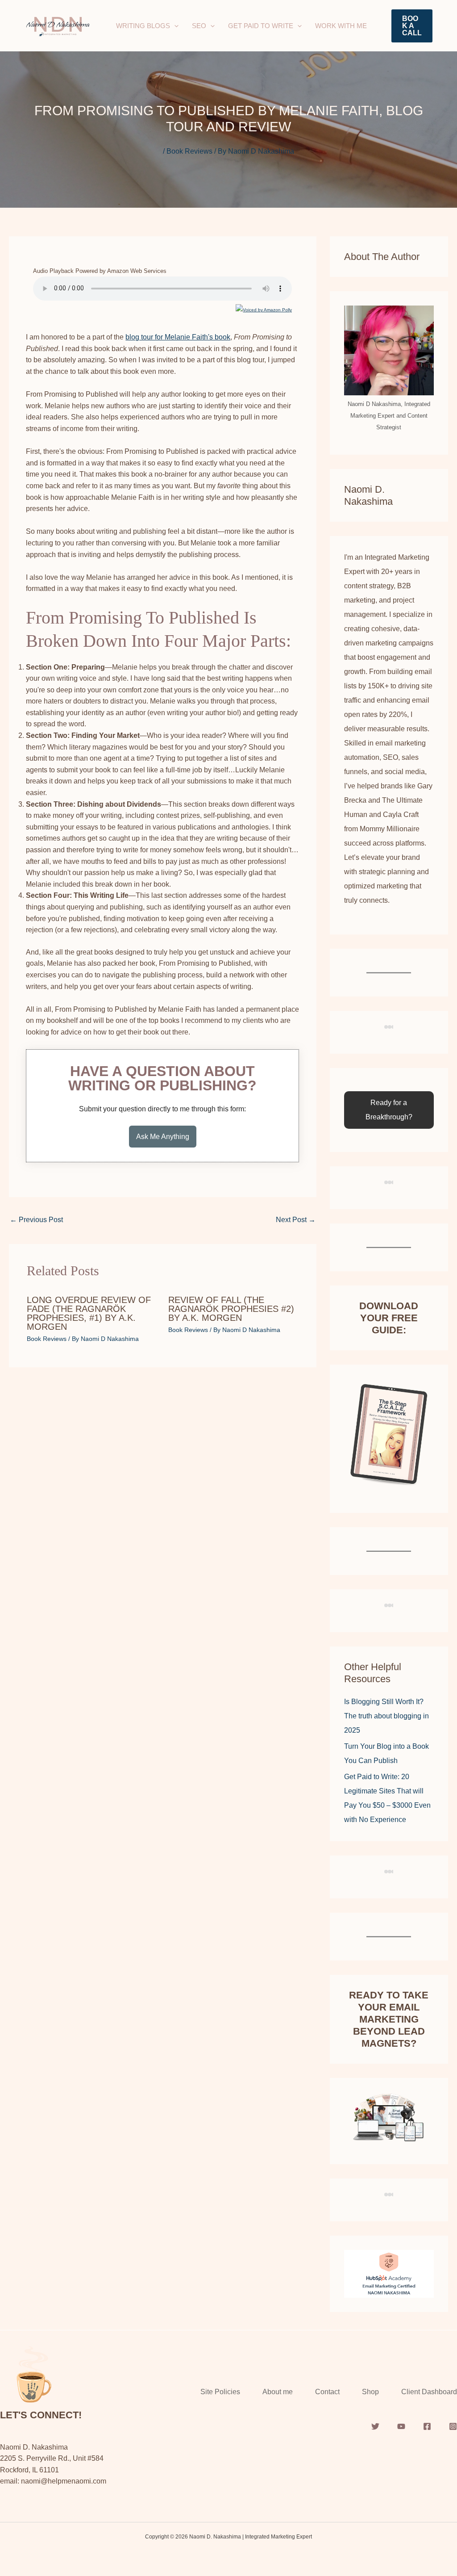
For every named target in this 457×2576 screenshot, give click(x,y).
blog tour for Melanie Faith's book (178, 337)
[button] (174, 26)
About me (278, 2392)
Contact (327, 2392)
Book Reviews (189, 151)
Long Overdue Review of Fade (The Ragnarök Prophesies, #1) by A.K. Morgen (89, 1313)
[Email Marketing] (389, 2273)
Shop (370, 2392)
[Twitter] (375, 2426)
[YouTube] (401, 2426)
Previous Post (36, 1220)
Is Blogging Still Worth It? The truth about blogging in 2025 (386, 1716)
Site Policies (220, 2392)
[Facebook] (427, 2426)
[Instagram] (453, 2426)
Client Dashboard (429, 2392)
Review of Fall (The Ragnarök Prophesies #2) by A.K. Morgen (231, 1309)
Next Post (296, 1220)
